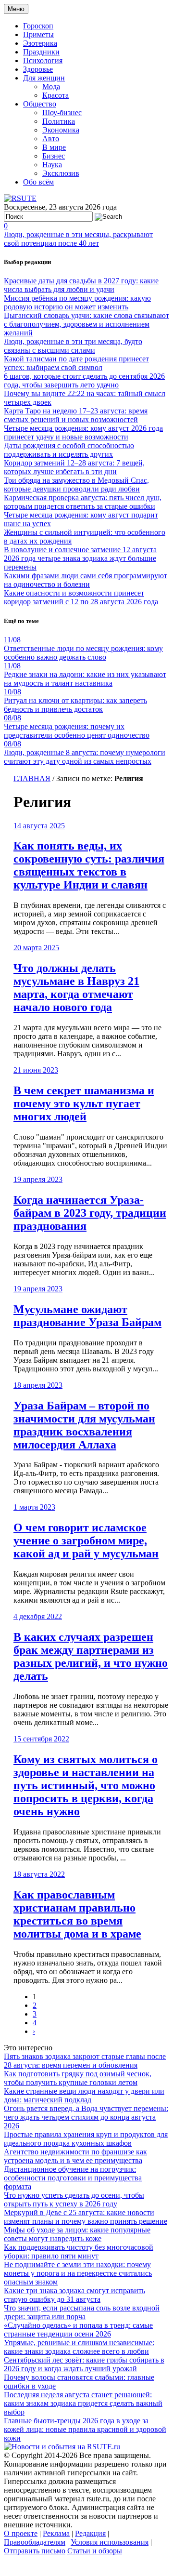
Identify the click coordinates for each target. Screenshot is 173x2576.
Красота (56, 95)
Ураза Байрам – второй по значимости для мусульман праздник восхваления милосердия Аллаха (84, 1425)
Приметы (38, 34)
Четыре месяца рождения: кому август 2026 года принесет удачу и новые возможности (83, 432)
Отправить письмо (35, 2551)
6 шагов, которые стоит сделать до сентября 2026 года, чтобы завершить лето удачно (84, 380)
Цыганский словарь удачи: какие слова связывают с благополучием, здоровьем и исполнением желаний (86, 324)
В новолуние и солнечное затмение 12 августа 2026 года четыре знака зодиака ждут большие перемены (80, 558)
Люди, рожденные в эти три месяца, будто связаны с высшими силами (73, 346)
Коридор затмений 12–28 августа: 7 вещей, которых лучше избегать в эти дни (74, 467)
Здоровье (38, 69)
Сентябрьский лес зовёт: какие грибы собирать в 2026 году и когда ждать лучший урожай (84, 2364)
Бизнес (54, 156)
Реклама (56, 2533)
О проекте (21, 2533)
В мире (54, 147)
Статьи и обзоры (95, 2551)
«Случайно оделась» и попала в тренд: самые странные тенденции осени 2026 (78, 2330)
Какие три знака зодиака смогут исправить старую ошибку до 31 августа (74, 2295)
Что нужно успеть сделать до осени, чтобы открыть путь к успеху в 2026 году (74, 2199)
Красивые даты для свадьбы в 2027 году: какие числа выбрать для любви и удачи (81, 285)
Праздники (41, 52)
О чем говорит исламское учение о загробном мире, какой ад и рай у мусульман (86, 1540)
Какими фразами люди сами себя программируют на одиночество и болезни (86, 580)
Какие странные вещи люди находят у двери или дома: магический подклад (84, 2095)
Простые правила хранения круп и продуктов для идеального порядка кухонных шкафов (86, 2139)
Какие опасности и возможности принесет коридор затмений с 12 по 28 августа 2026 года (81, 597)
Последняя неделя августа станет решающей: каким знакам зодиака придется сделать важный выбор (83, 2403)
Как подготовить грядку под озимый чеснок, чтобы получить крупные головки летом (78, 2078)
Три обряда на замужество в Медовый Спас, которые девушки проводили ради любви (76, 485)
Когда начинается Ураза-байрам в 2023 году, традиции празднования (90, 1213)
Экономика (61, 130)
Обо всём (38, 182)
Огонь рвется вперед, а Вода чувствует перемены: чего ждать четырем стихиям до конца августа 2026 (86, 2117)
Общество (40, 104)
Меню (16, 9)
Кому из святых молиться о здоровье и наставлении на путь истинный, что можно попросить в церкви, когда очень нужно (86, 1785)
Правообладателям (35, 2542)
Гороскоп (38, 26)
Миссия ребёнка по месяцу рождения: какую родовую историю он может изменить (77, 302)
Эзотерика (40, 43)
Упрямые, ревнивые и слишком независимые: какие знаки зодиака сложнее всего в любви (79, 2347)
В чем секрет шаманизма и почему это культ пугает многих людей (84, 1103)
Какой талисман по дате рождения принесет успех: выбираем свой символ (76, 363)
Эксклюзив (61, 173)
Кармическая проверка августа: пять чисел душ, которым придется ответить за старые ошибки (83, 502)
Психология (43, 60)
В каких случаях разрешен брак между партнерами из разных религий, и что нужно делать (91, 1656)
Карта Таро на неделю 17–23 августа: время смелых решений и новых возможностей (76, 415)
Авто (51, 139)
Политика (59, 121)
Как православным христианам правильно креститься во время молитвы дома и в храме (77, 1914)
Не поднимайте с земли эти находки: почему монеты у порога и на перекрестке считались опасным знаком (78, 2273)
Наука (52, 165)
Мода (51, 86)
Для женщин (44, 78)
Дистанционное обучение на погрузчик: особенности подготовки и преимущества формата (73, 2178)
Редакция (90, 2533)
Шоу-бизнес (62, 113)
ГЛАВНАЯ (32, 778)
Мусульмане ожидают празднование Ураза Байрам (87, 1316)
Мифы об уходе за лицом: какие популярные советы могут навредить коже (77, 2234)
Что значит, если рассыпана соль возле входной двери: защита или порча (82, 2312)
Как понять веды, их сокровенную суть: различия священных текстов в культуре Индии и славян (89, 865)
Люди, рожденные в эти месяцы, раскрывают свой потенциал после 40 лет (78, 239)
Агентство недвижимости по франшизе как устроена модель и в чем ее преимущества (75, 2156)
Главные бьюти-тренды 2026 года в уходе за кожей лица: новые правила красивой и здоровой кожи (85, 2429)
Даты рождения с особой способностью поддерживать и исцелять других (69, 450)
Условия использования (110, 2542)
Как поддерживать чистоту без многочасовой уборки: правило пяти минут (79, 2251)
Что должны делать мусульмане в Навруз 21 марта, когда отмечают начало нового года (76, 988)
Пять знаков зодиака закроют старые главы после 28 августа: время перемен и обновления (85, 2061)
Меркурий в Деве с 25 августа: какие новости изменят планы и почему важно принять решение (86, 2217)
